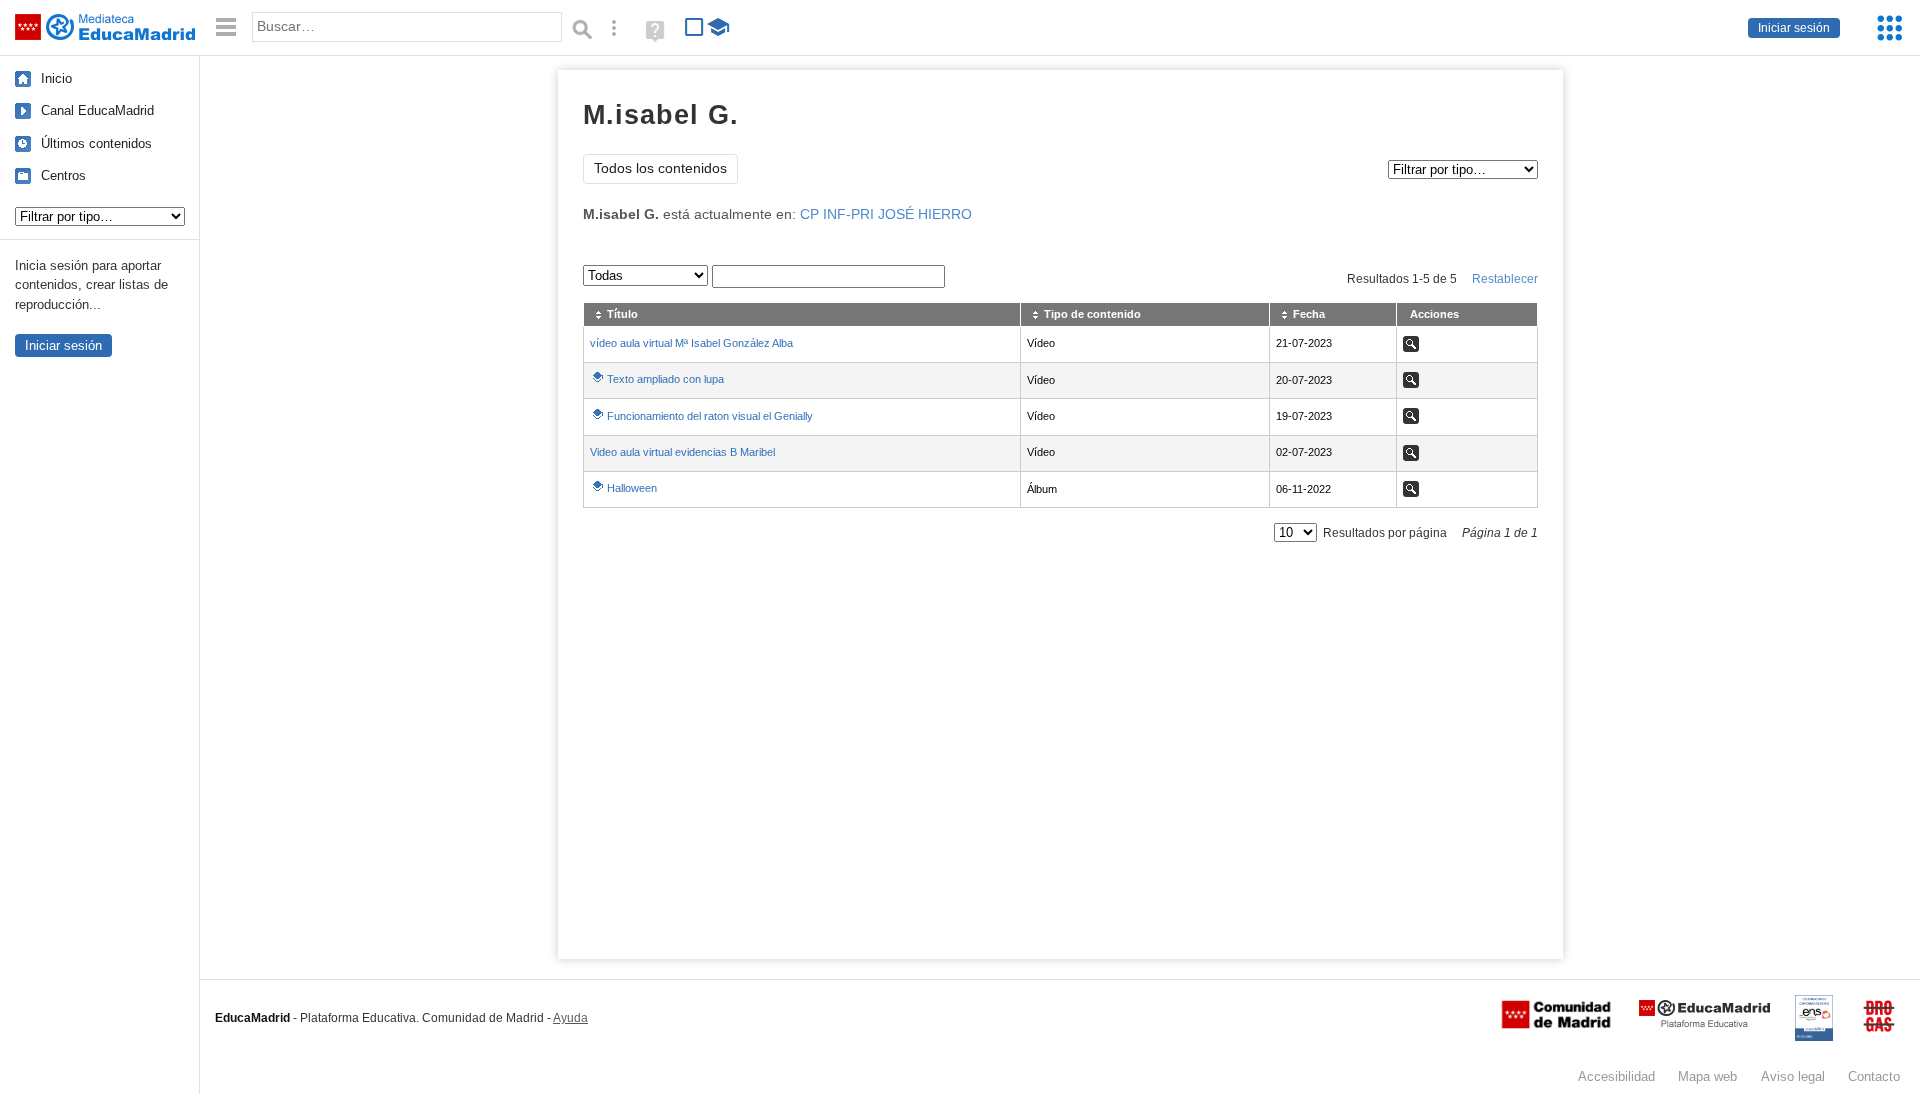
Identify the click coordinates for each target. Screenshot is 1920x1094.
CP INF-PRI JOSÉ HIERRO (886, 214)
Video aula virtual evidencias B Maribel (682, 452)
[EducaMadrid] (1704, 1023)
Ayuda (570, 1018)
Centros (63, 175)
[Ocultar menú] (226, 27)
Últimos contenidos (96, 143)
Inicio (56, 78)
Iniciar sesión (1794, 28)
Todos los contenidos (660, 168)
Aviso (1793, 1076)
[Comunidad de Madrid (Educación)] (1556, 1024)
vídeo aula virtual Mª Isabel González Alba (691, 343)
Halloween (632, 488)
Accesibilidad (1616, 1076)
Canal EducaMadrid (97, 110)
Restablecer (1505, 279)
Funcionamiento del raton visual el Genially (710, 416)
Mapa (1707, 1076)
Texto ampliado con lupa (665, 379)
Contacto (1874, 1076)
